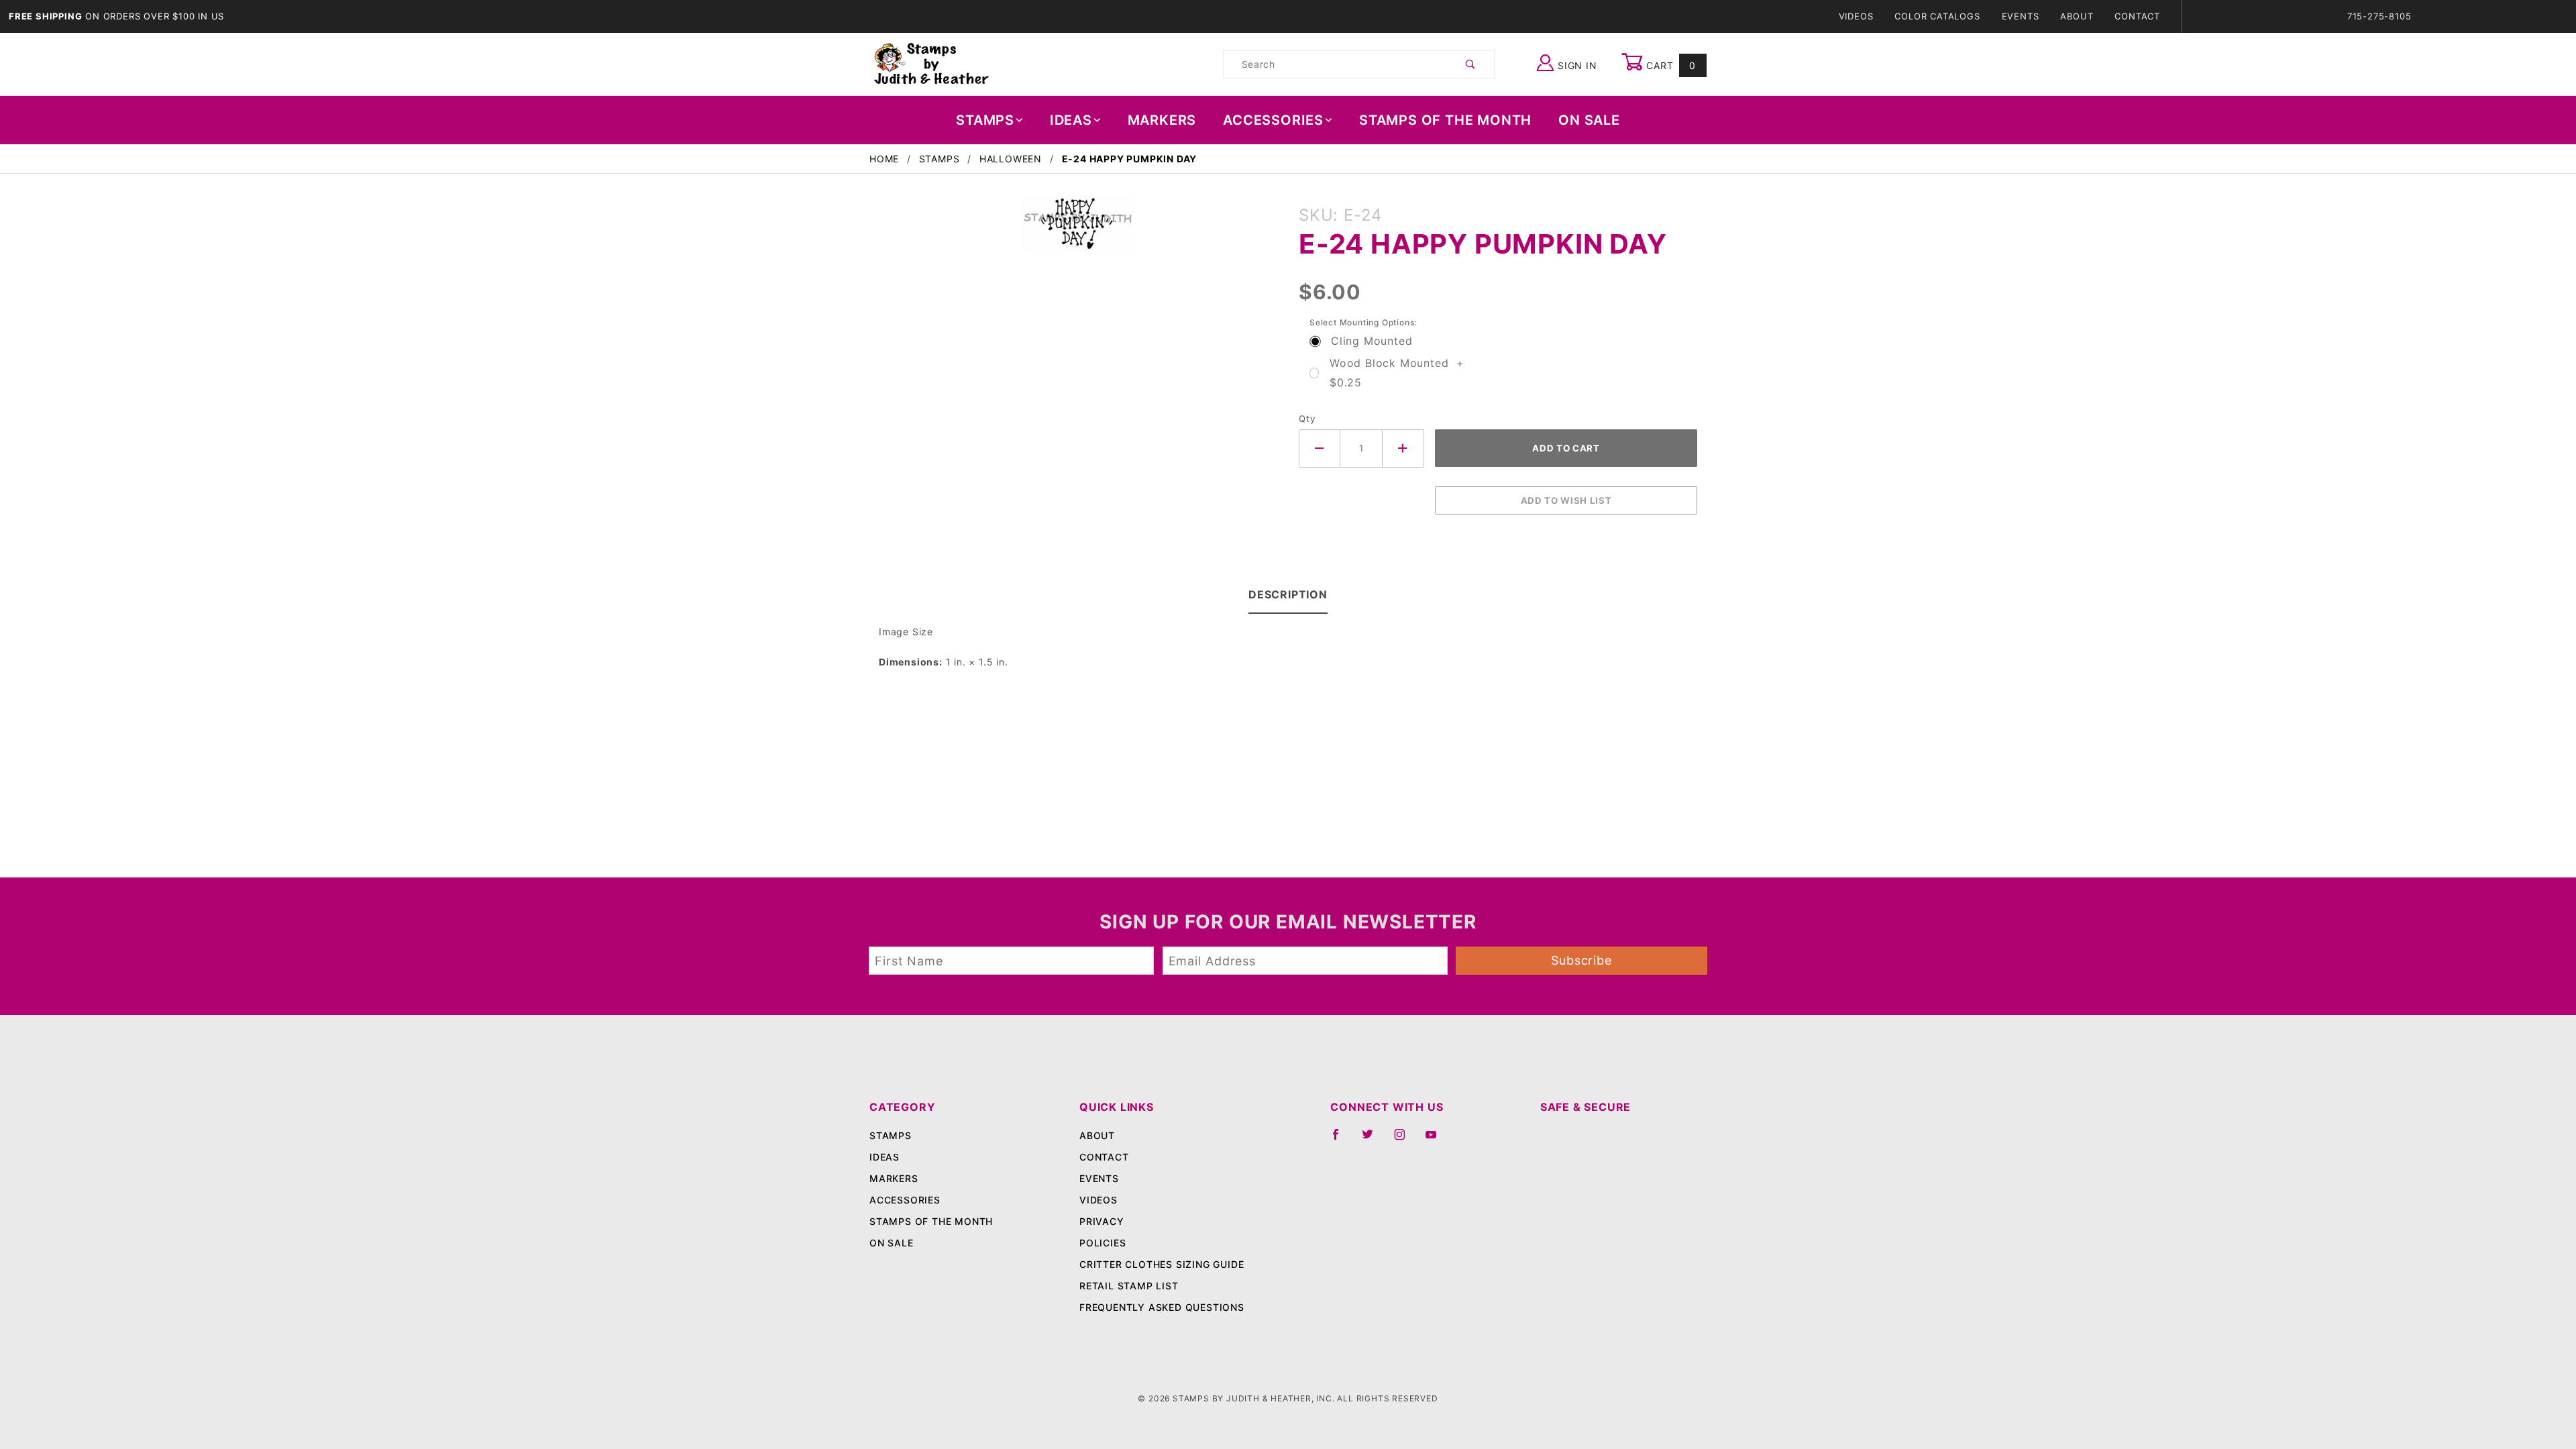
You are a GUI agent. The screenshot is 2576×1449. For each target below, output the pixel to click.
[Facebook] (1341, 1140)
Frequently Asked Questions (1162, 1307)
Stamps (985, 120)
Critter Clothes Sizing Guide (1162, 1264)
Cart (1669, 65)
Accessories (1273, 120)
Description (1288, 594)
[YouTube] (1437, 1140)
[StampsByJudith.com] (931, 63)
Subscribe (1581, 960)
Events (2021, 16)
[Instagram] (1405, 1140)
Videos (1856, 16)
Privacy (1102, 1221)
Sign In (1575, 65)
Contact (2137, 16)
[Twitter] (1373, 1140)
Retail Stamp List (1129, 1286)
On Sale (1589, 120)
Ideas (1071, 120)
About (2077, 16)
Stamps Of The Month (1445, 120)
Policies (1103, 1243)
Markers (1162, 120)
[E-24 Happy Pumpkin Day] (1078, 231)
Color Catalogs (1937, 16)
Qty (1307, 419)
